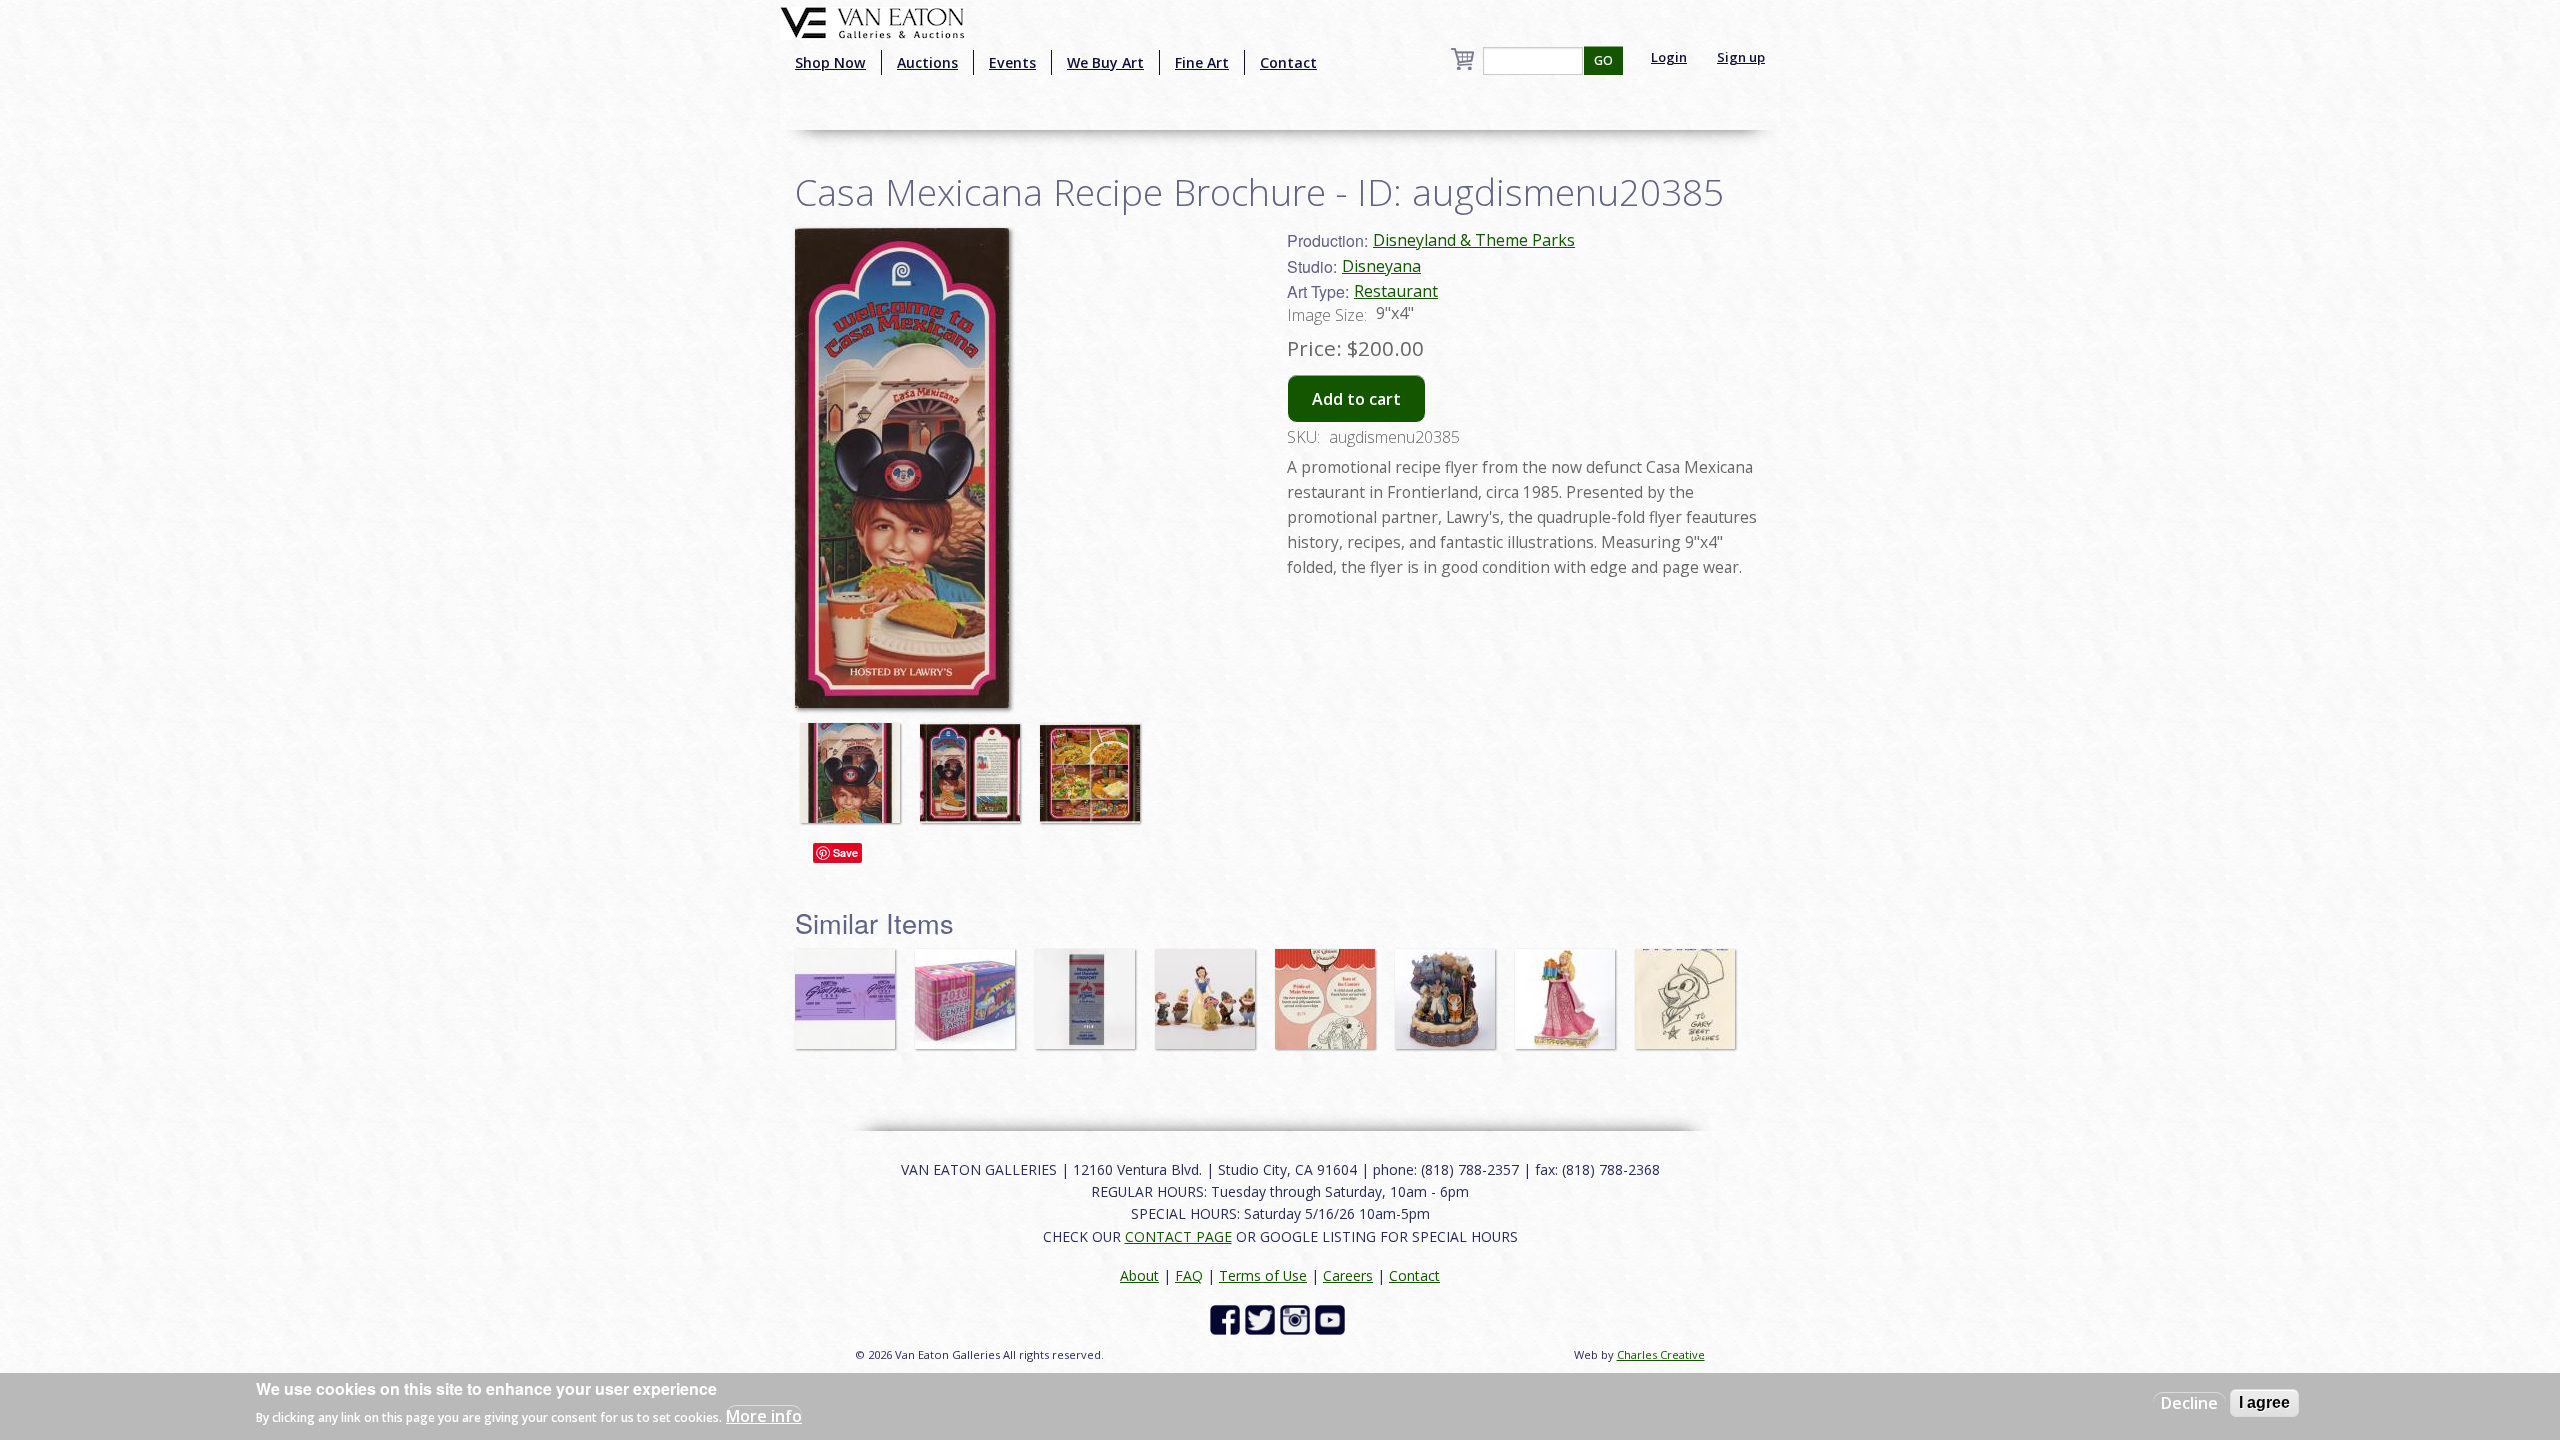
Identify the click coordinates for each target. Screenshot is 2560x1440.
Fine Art (1202, 62)
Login (1669, 57)
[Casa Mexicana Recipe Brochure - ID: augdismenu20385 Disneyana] (902, 466)
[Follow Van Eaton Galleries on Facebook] (1227, 1318)
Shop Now (830, 62)
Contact (1288, 62)
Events (1012, 62)
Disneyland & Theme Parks (1474, 240)
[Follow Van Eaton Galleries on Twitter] (1262, 1318)
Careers (1348, 1275)
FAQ (1189, 1275)
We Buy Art (1105, 62)
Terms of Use (1263, 1275)
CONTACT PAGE (1178, 1236)
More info (764, 1416)
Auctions (927, 62)
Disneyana (1381, 266)
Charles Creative (1661, 1354)
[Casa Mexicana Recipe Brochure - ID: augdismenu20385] (855, 764)
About (1139, 1275)
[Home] (872, 21)
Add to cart (1356, 399)
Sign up (1741, 57)
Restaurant (1396, 291)
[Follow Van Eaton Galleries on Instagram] (1297, 1318)
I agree (2264, 1402)
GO (1603, 60)
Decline (2189, 1403)
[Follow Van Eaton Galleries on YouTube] (1332, 1318)
